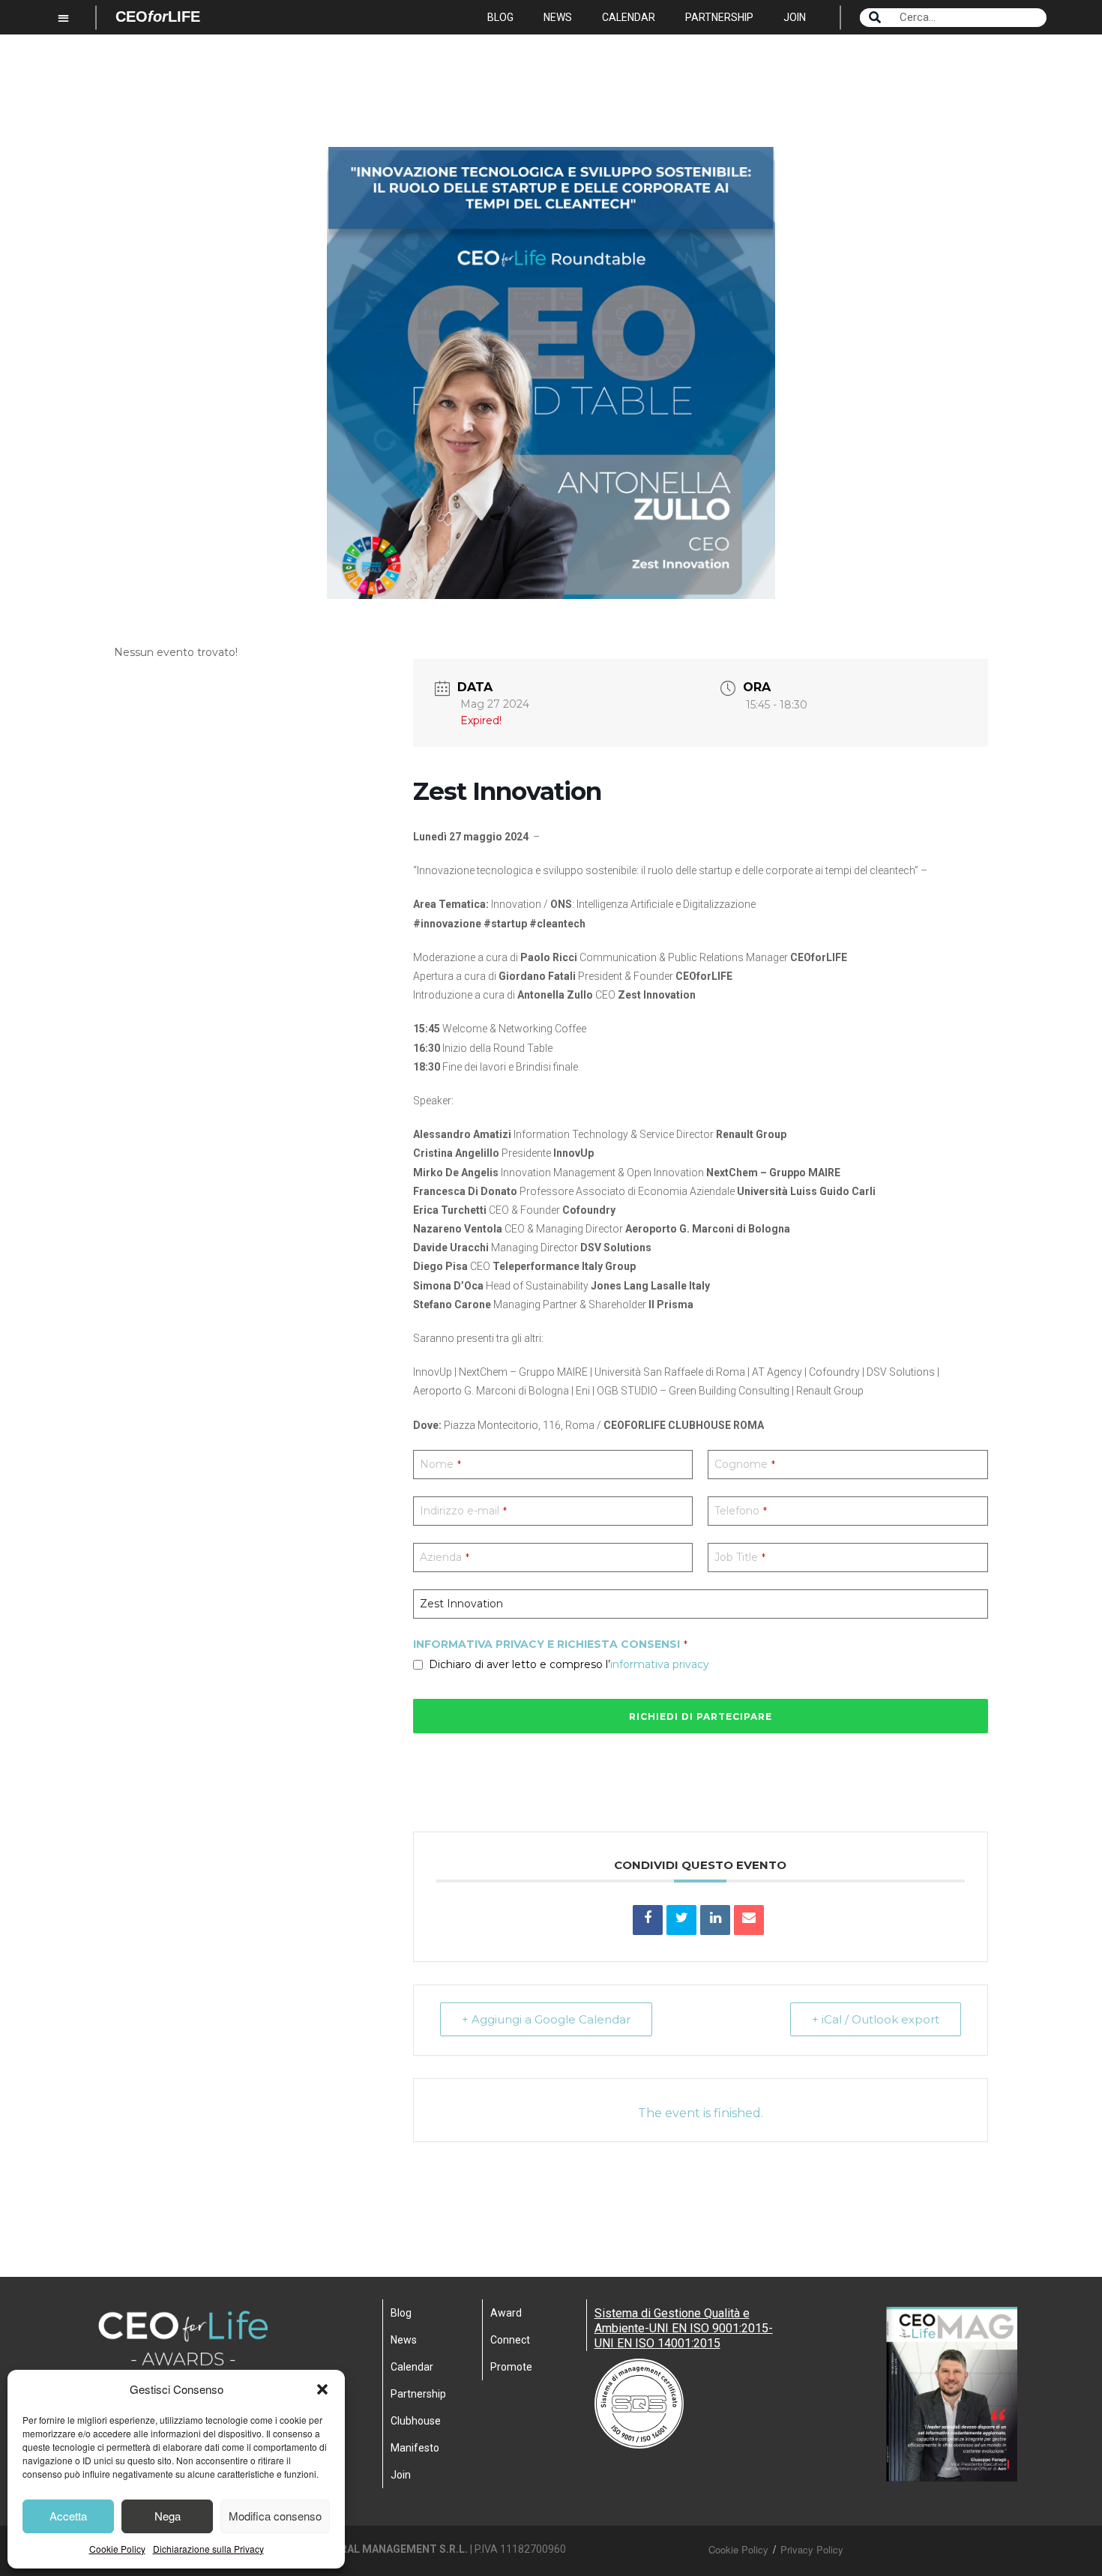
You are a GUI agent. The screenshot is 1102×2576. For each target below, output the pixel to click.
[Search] (875, 18)
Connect (510, 2340)
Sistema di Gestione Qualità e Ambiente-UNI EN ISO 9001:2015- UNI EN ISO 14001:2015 (684, 2328)
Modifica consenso (275, 2516)
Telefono (741, 1511)
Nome (440, 1464)
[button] (322, 2389)
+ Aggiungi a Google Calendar (546, 2019)
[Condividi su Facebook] (648, 1920)
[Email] (749, 1920)
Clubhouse (416, 2421)
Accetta (68, 2516)
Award (506, 2313)
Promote (511, 2367)
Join (795, 17)
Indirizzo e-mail (463, 1511)
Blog (500, 17)
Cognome (745, 1464)
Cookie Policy (117, 2549)
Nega (168, 2516)
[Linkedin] (715, 1920)
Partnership (719, 17)
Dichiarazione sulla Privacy (208, 2549)
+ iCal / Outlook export (876, 2019)
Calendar (629, 17)
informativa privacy (660, 1664)
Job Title (740, 1557)
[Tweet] (681, 1920)
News (558, 17)
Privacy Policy (812, 2549)
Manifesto (415, 2448)
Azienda (445, 1557)
